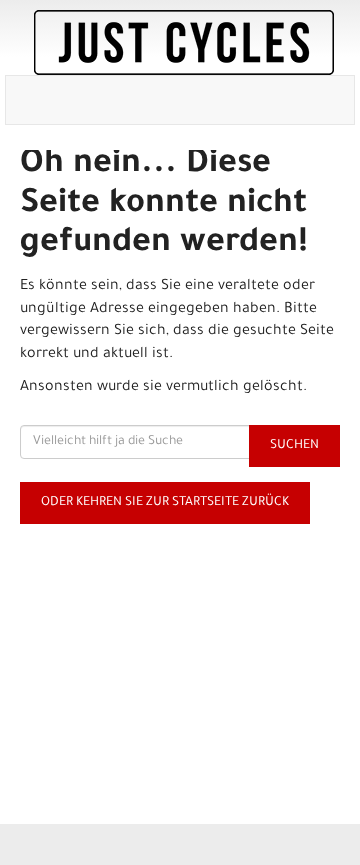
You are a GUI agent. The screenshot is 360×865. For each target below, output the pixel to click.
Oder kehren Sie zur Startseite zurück (165, 503)
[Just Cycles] (184, 42)
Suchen (294, 446)
